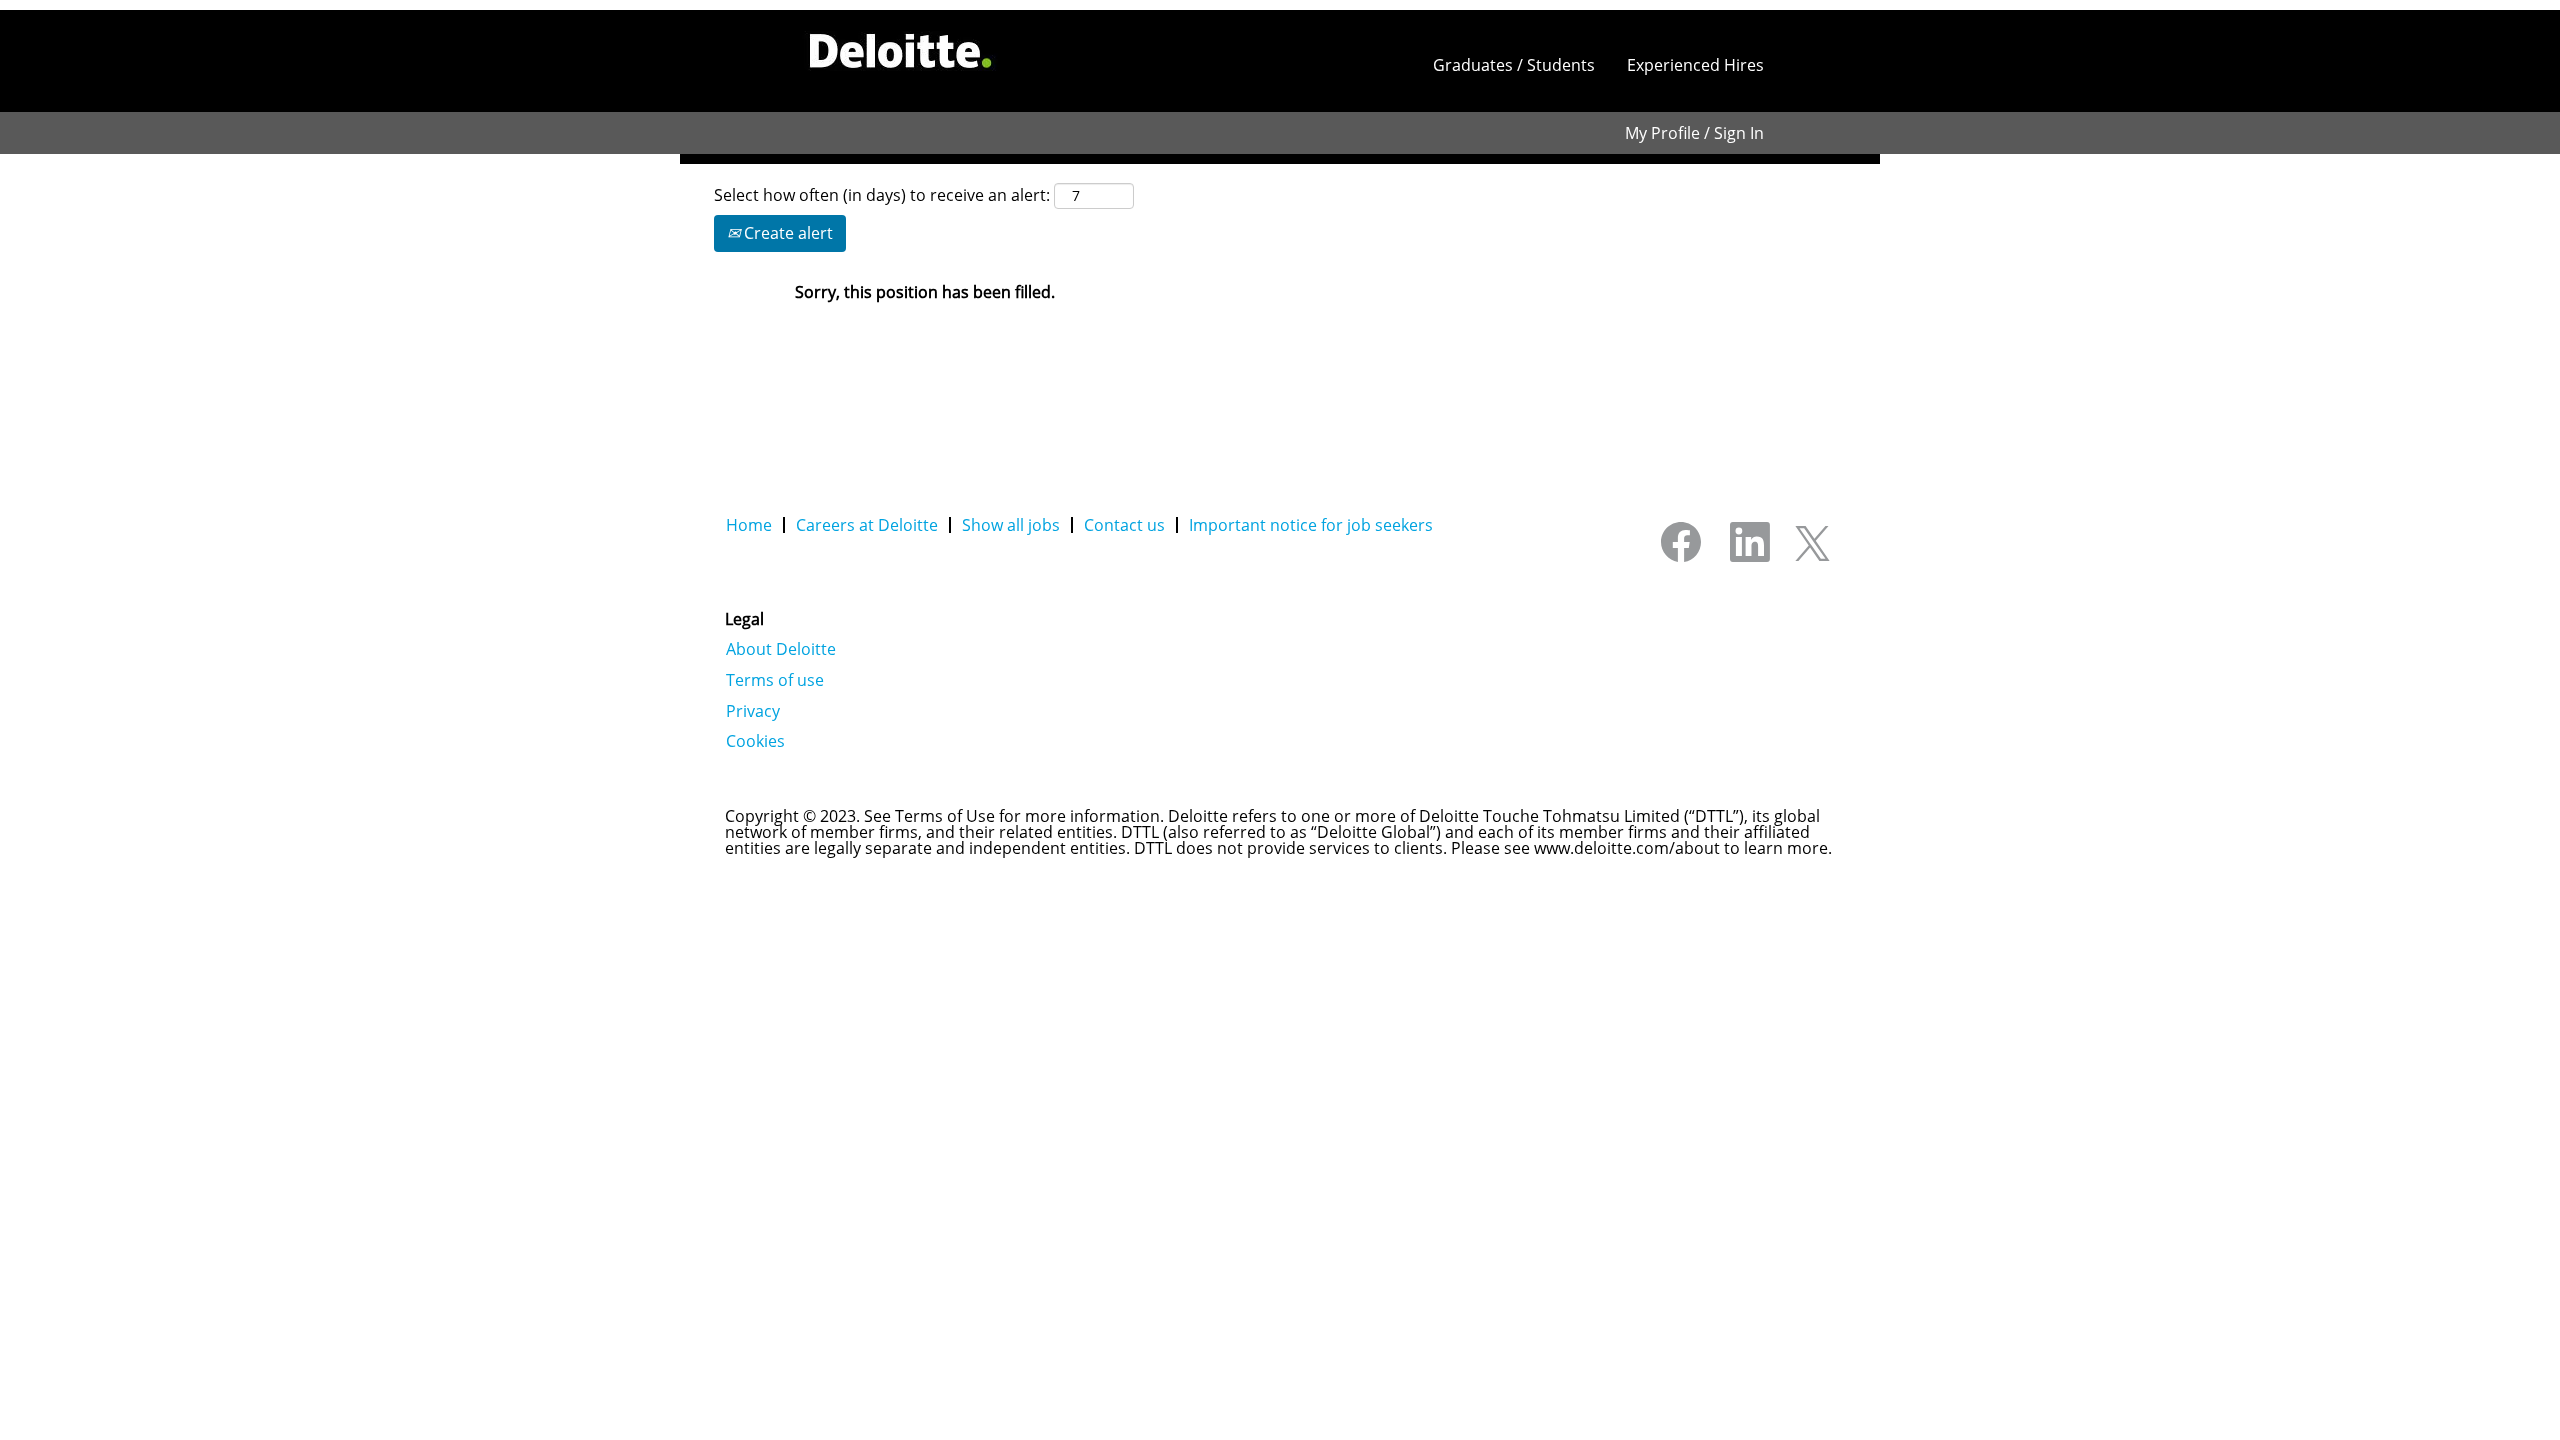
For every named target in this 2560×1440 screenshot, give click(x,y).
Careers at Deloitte (867, 525)
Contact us (1124, 525)
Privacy (753, 711)
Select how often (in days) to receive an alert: (882, 195)
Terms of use (775, 680)
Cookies (755, 741)
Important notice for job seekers (1311, 525)
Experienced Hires (1695, 65)
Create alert (786, 233)
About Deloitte (781, 649)
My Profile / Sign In (1694, 133)
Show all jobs (1011, 525)
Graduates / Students (1514, 65)
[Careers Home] (901, 51)
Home (749, 525)
